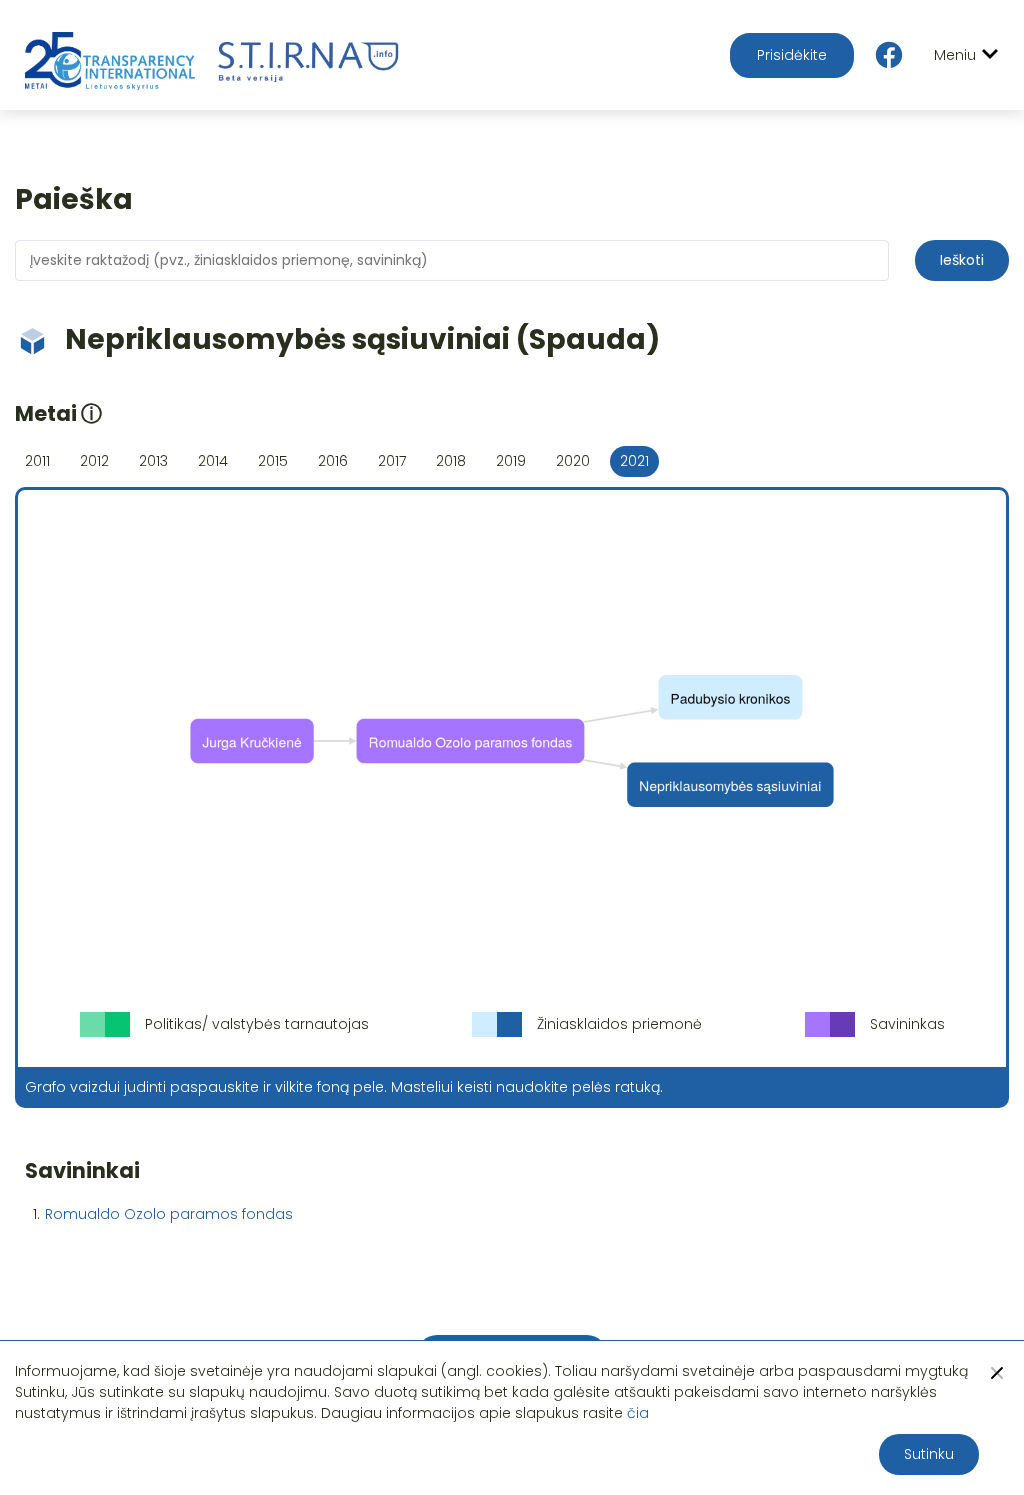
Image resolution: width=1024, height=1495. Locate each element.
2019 (511, 461)
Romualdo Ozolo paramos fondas (169, 1214)
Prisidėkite (792, 55)
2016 (333, 461)
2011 (37, 461)
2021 (634, 461)
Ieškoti (962, 260)
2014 (213, 461)
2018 (451, 461)
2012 (94, 461)
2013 (153, 461)
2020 (573, 461)
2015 (273, 461)
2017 (392, 461)
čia (638, 1413)
